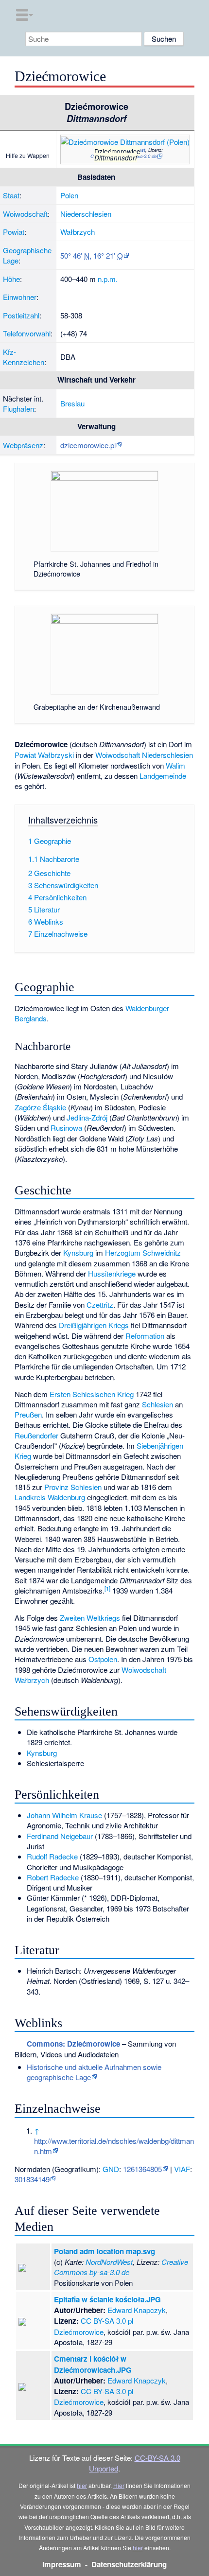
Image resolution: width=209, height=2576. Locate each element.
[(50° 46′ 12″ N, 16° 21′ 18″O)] (91, 153)
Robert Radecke (53, 1877)
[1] (107, 1588)
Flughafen (18, 409)
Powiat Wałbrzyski (44, 755)
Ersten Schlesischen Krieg (92, 1394)
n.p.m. (108, 279)
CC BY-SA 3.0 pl (107, 2321)
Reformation (145, 1336)
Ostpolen (103, 1659)
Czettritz (100, 1305)
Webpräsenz (23, 445)
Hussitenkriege (112, 1273)
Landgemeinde (163, 776)
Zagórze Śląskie (40, 1107)
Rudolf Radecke (52, 1856)
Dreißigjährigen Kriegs (94, 1325)
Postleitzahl (21, 315)
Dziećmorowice (79, 2332)
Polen (69, 195)
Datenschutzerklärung (129, 2564)
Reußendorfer (36, 1435)
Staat (11, 195)
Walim (175, 765)
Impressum (62, 2564)
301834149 (32, 2179)
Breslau (72, 403)
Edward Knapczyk (137, 2310)
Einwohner (20, 297)
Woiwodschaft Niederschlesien (144, 755)
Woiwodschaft (25, 214)
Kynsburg (78, 1253)
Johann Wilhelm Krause (64, 1815)
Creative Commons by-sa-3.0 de (121, 2267)
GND (111, 2169)
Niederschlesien (86, 214)
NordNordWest (109, 2262)
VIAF (182, 2169)
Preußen (28, 1414)
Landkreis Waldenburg (50, 1497)
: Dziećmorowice (73, 2044)
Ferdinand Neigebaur (60, 1836)
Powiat (14, 232)
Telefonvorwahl (27, 333)
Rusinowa (66, 1128)
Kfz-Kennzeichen (24, 357)
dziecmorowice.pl (88, 445)
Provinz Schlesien (73, 1487)
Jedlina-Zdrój (87, 1117)
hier (82, 2485)
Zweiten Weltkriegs (90, 1618)
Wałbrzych (78, 232)
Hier (119, 2485)
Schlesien (157, 1404)
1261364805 (142, 2169)
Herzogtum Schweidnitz (143, 1253)
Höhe (11, 279)
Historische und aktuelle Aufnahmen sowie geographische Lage (94, 2072)
